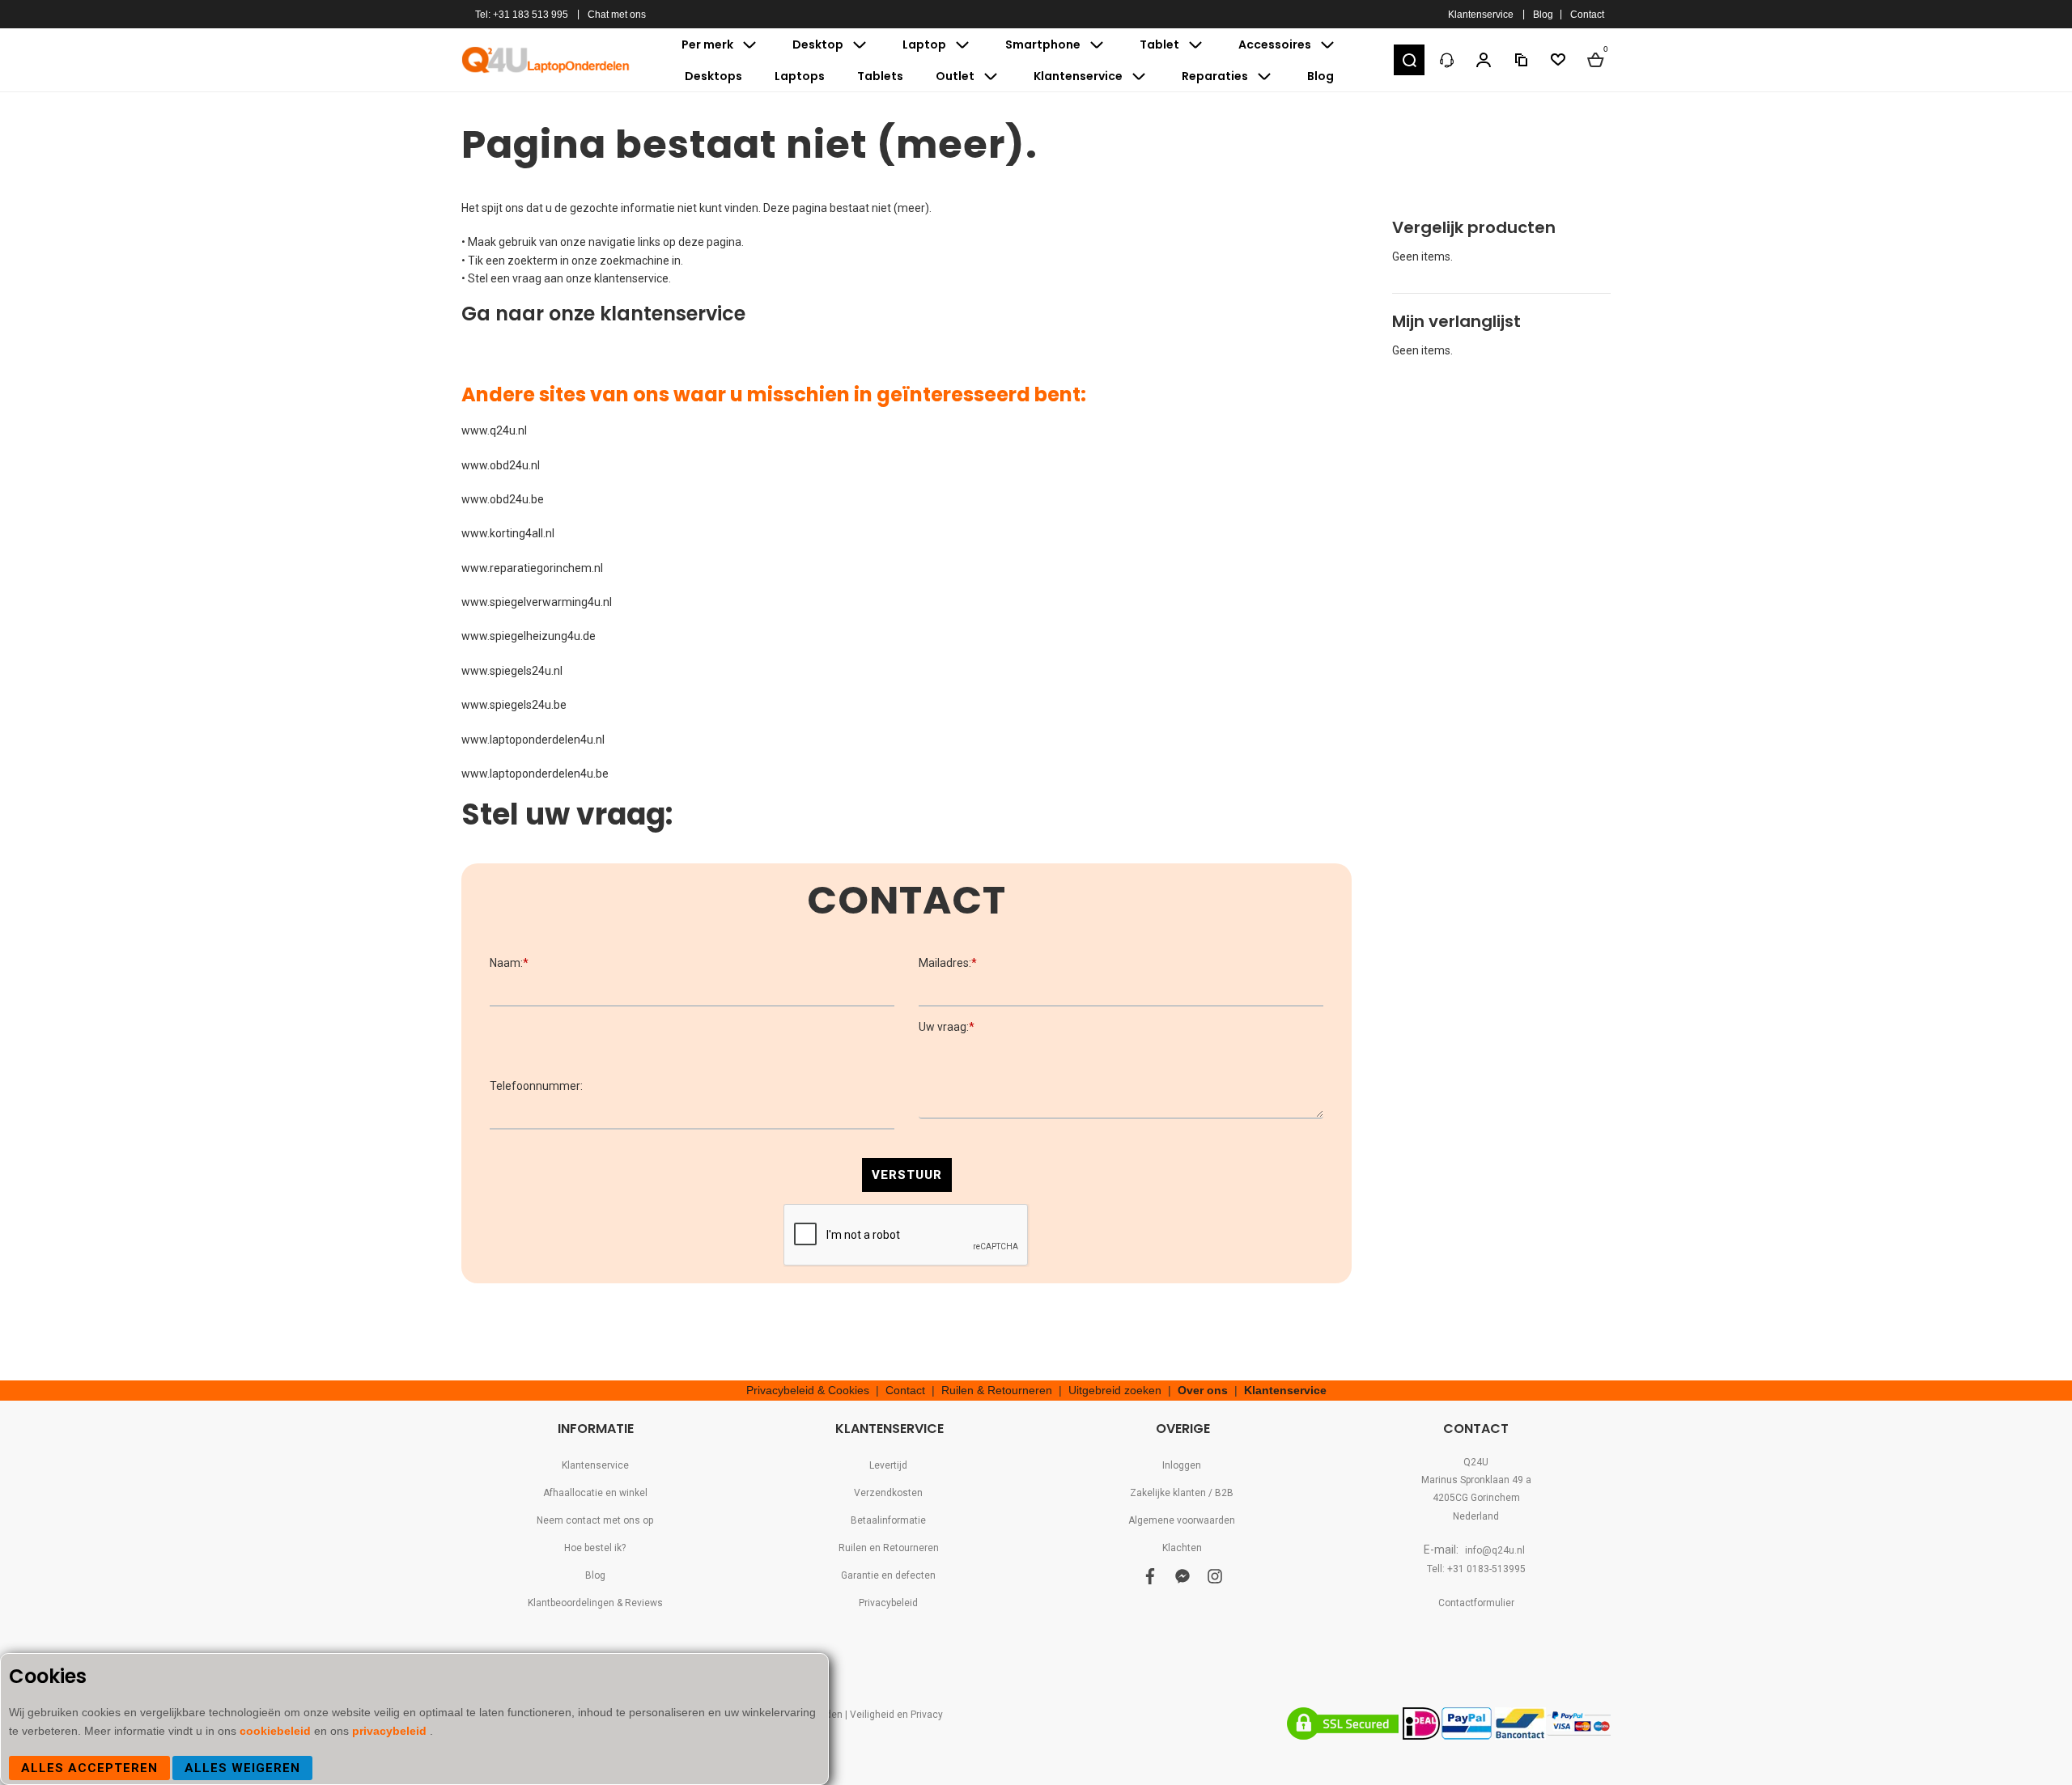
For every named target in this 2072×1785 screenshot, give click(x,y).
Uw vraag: (947, 1027)
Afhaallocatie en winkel (595, 1493)
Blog (1543, 15)
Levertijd (888, 1465)
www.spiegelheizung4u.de (529, 636)
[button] (1409, 60)
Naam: (509, 963)
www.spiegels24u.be (514, 705)
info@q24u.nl (1495, 1550)
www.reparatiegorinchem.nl (532, 568)
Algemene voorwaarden (1182, 1520)
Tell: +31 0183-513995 (1476, 1569)
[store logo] (546, 60)
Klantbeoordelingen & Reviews (595, 1603)
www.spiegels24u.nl (512, 671)
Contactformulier (1476, 1603)
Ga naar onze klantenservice (603, 314)
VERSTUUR (907, 1175)
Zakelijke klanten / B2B (1182, 1493)
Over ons (1203, 1390)
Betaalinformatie (888, 1520)
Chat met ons (617, 15)
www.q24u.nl (494, 430)
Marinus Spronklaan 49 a (1476, 1480)
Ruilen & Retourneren (997, 1390)
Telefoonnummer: (536, 1086)
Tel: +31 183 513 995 (522, 15)
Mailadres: (948, 963)
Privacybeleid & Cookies (808, 1390)
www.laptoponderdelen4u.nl (533, 740)
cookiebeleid (277, 1731)
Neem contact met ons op (595, 1520)
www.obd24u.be (503, 499)
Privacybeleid (888, 1603)
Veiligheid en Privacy (896, 1715)
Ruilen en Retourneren (889, 1548)
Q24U (1476, 1462)
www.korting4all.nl (508, 533)
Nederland (1476, 1516)
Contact (1587, 15)
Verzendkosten (888, 1493)
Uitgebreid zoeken (1115, 1390)
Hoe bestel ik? (595, 1548)
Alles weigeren (242, 1768)
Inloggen (1182, 1465)
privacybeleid (391, 1731)
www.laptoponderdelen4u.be (535, 774)
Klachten (1182, 1548)
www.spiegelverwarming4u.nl (537, 602)
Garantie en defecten (888, 1575)
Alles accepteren (89, 1768)
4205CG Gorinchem (1476, 1498)
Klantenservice (1481, 15)
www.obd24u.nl (501, 465)
